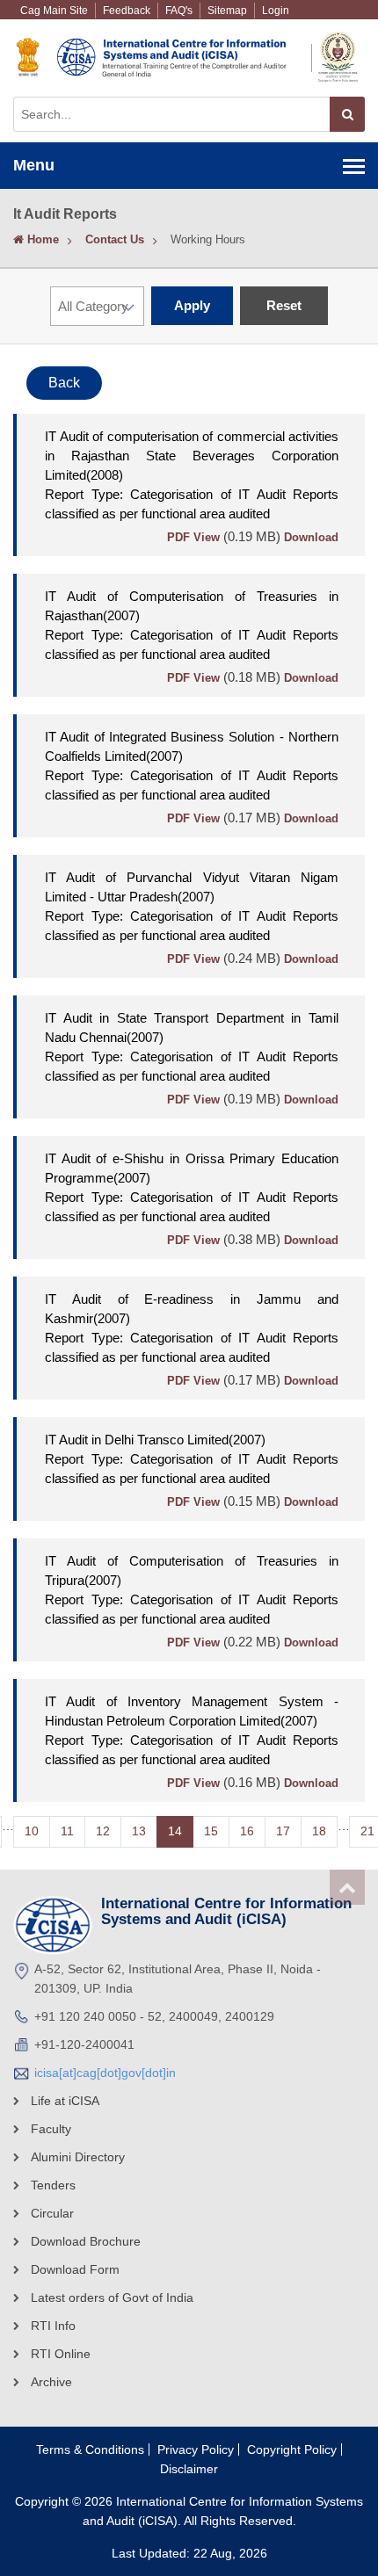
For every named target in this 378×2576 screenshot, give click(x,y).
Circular (52, 2213)
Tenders (53, 2185)
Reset (284, 305)
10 (32, 1831)
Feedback (127, 11)
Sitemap (227, 11)
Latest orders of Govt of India (112, 2297)
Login (276, 11)
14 (175, 1831)
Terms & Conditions (90, 2449)
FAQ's (179, 11)
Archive (51, 2382)
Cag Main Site (54, 11)
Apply (192, 305)
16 (247, 1831)
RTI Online (61, 2354)
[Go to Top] (347, 1887)
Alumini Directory (78, 2157)
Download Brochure (86, 2241)
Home (41, 239)
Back (64, 383)
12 (103, 1831)
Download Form (75, 2269)
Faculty (51, 2129)
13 (139, 1831)
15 (211, 1831)
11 (67, 1831)
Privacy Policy (196, 2449)
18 (319, 1831)
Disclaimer (189, 2469)
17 (283, 1831)
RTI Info (53, 2326)
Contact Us (115, 239)
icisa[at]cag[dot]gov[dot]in (105, 2073)
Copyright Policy (292, 2449)
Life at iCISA (65, 2101)
